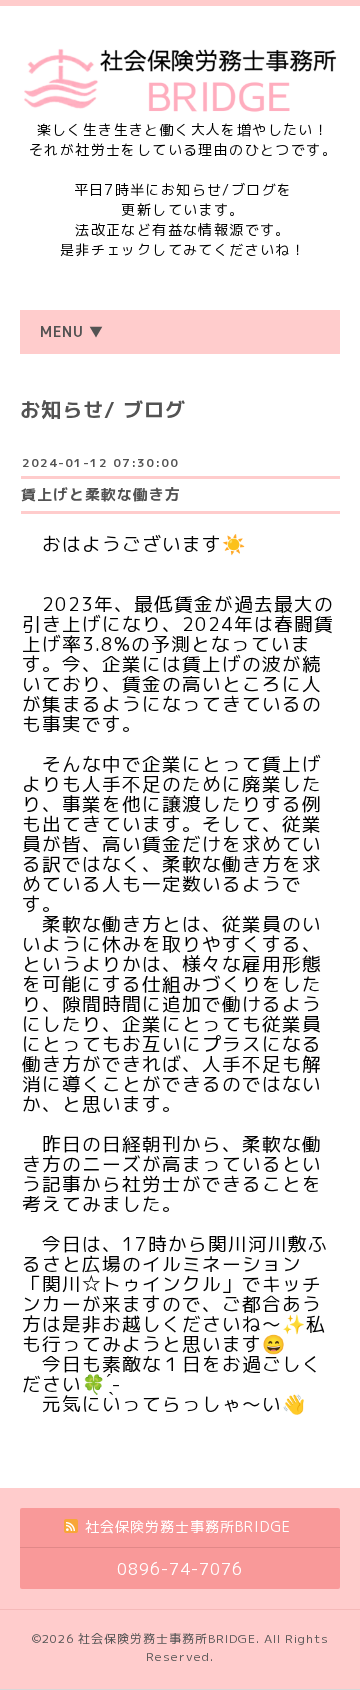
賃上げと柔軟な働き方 (101, 494)
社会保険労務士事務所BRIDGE (167, 1638)
